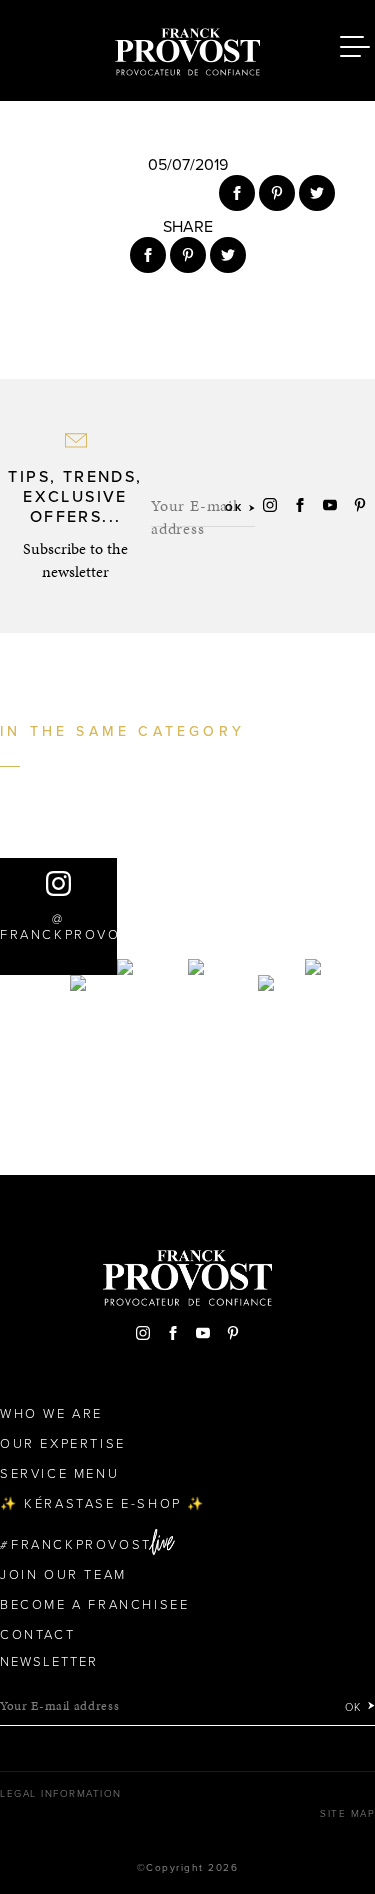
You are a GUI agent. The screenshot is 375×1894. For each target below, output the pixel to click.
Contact (37, 1635)
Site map (347, 1814)
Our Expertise (63, 1444)
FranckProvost (81, 1545)
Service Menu (59, 1474)
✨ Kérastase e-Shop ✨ (103, 1504)
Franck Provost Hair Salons (188, 48)
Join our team (63, 1575)
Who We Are (51, 1414)
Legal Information (61, 1794)
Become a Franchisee (94, 1605)
